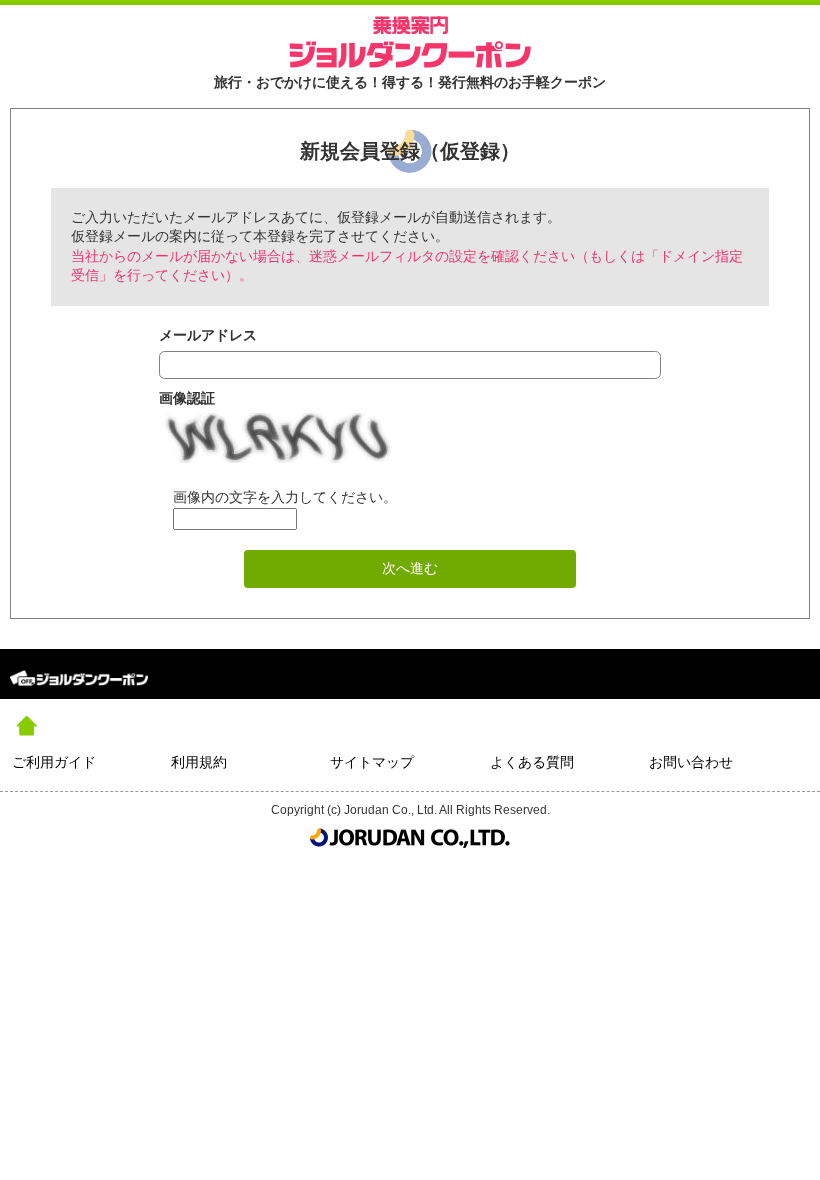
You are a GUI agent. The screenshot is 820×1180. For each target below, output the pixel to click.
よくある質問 (532, 762)
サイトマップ (372, 762)
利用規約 (199, 762)
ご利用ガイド (54, 762)
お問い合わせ (691, 762)
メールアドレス (208, 335)
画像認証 (187, 398)
